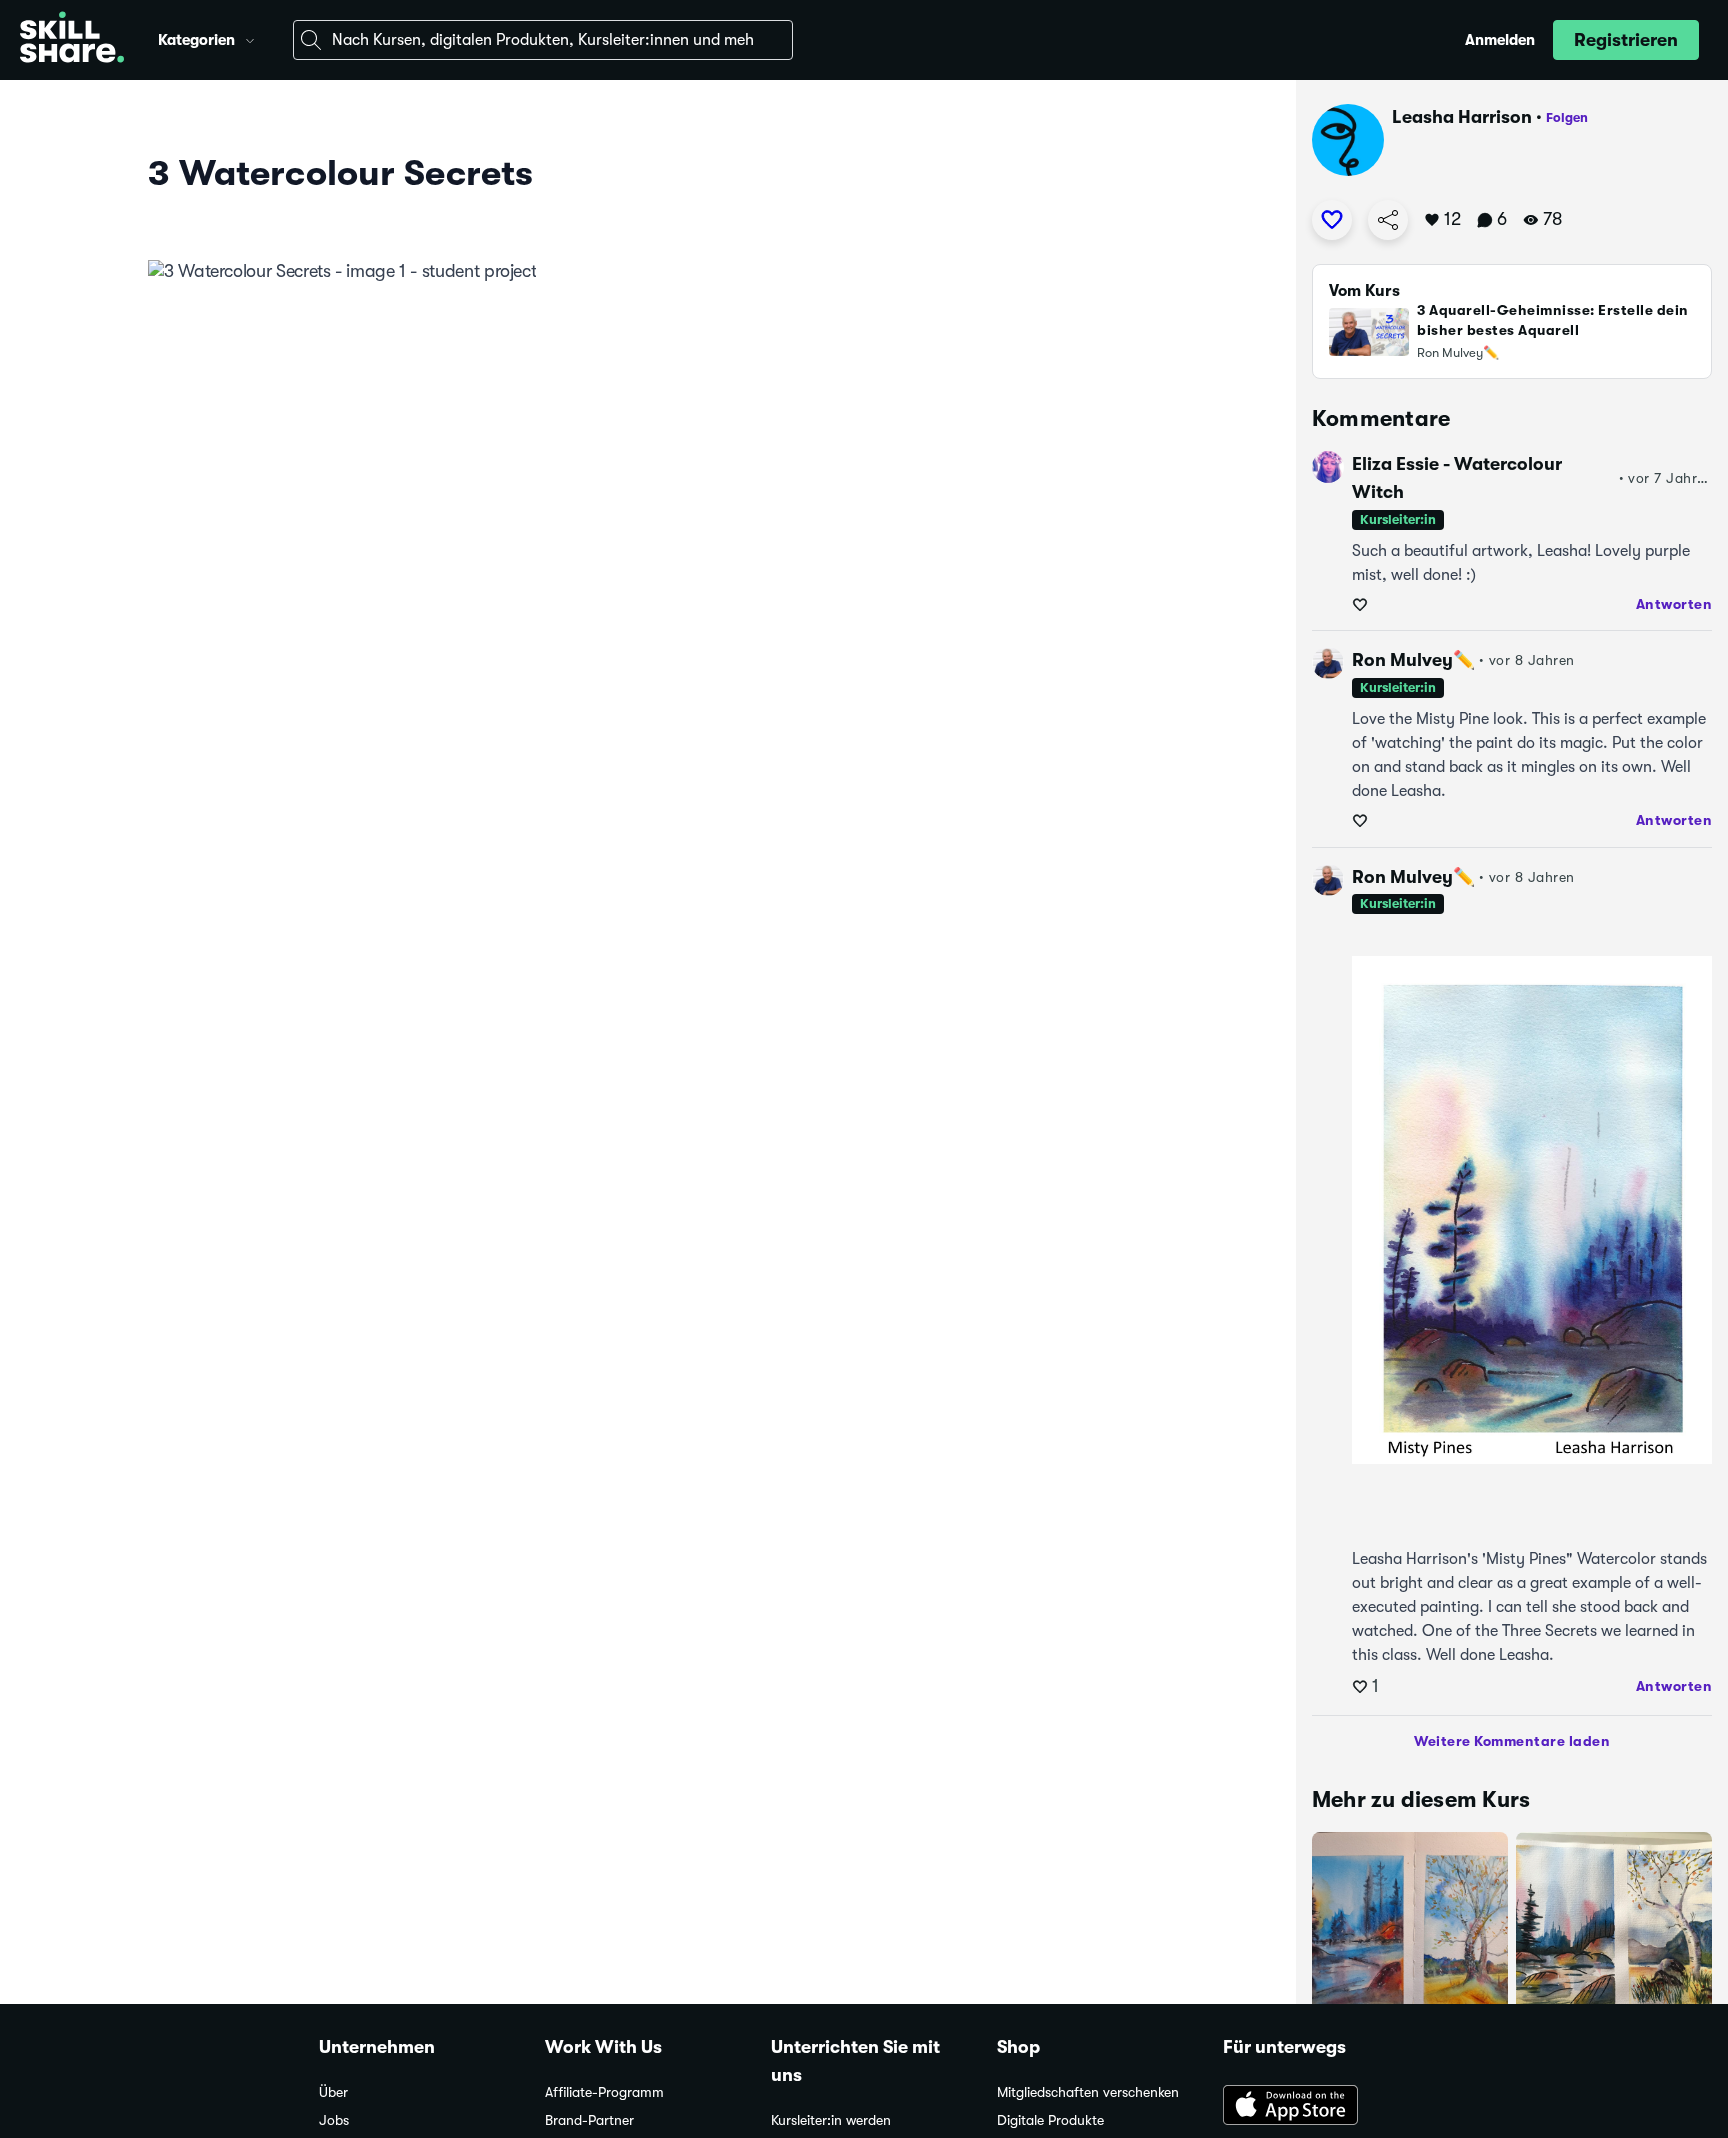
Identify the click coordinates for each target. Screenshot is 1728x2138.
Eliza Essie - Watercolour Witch (1457, 478)
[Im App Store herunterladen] (1316, 2107)
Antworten (1674, 604)
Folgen (1567, 117)
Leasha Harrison (1462, 117)
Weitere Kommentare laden (1512, 1741)
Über (333, 2092)
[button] (250, 38)
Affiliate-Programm (604, 2092)
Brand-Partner (589, 2120)
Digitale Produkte (1050, 2120)
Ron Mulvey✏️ (1413, 660)
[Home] (72, 40)
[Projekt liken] (1332, 220)
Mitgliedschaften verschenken (1088, 2092)
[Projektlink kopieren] (1388, 220)
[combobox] (543, 40)
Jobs (334, 2120)
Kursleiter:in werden (831, 2120)
